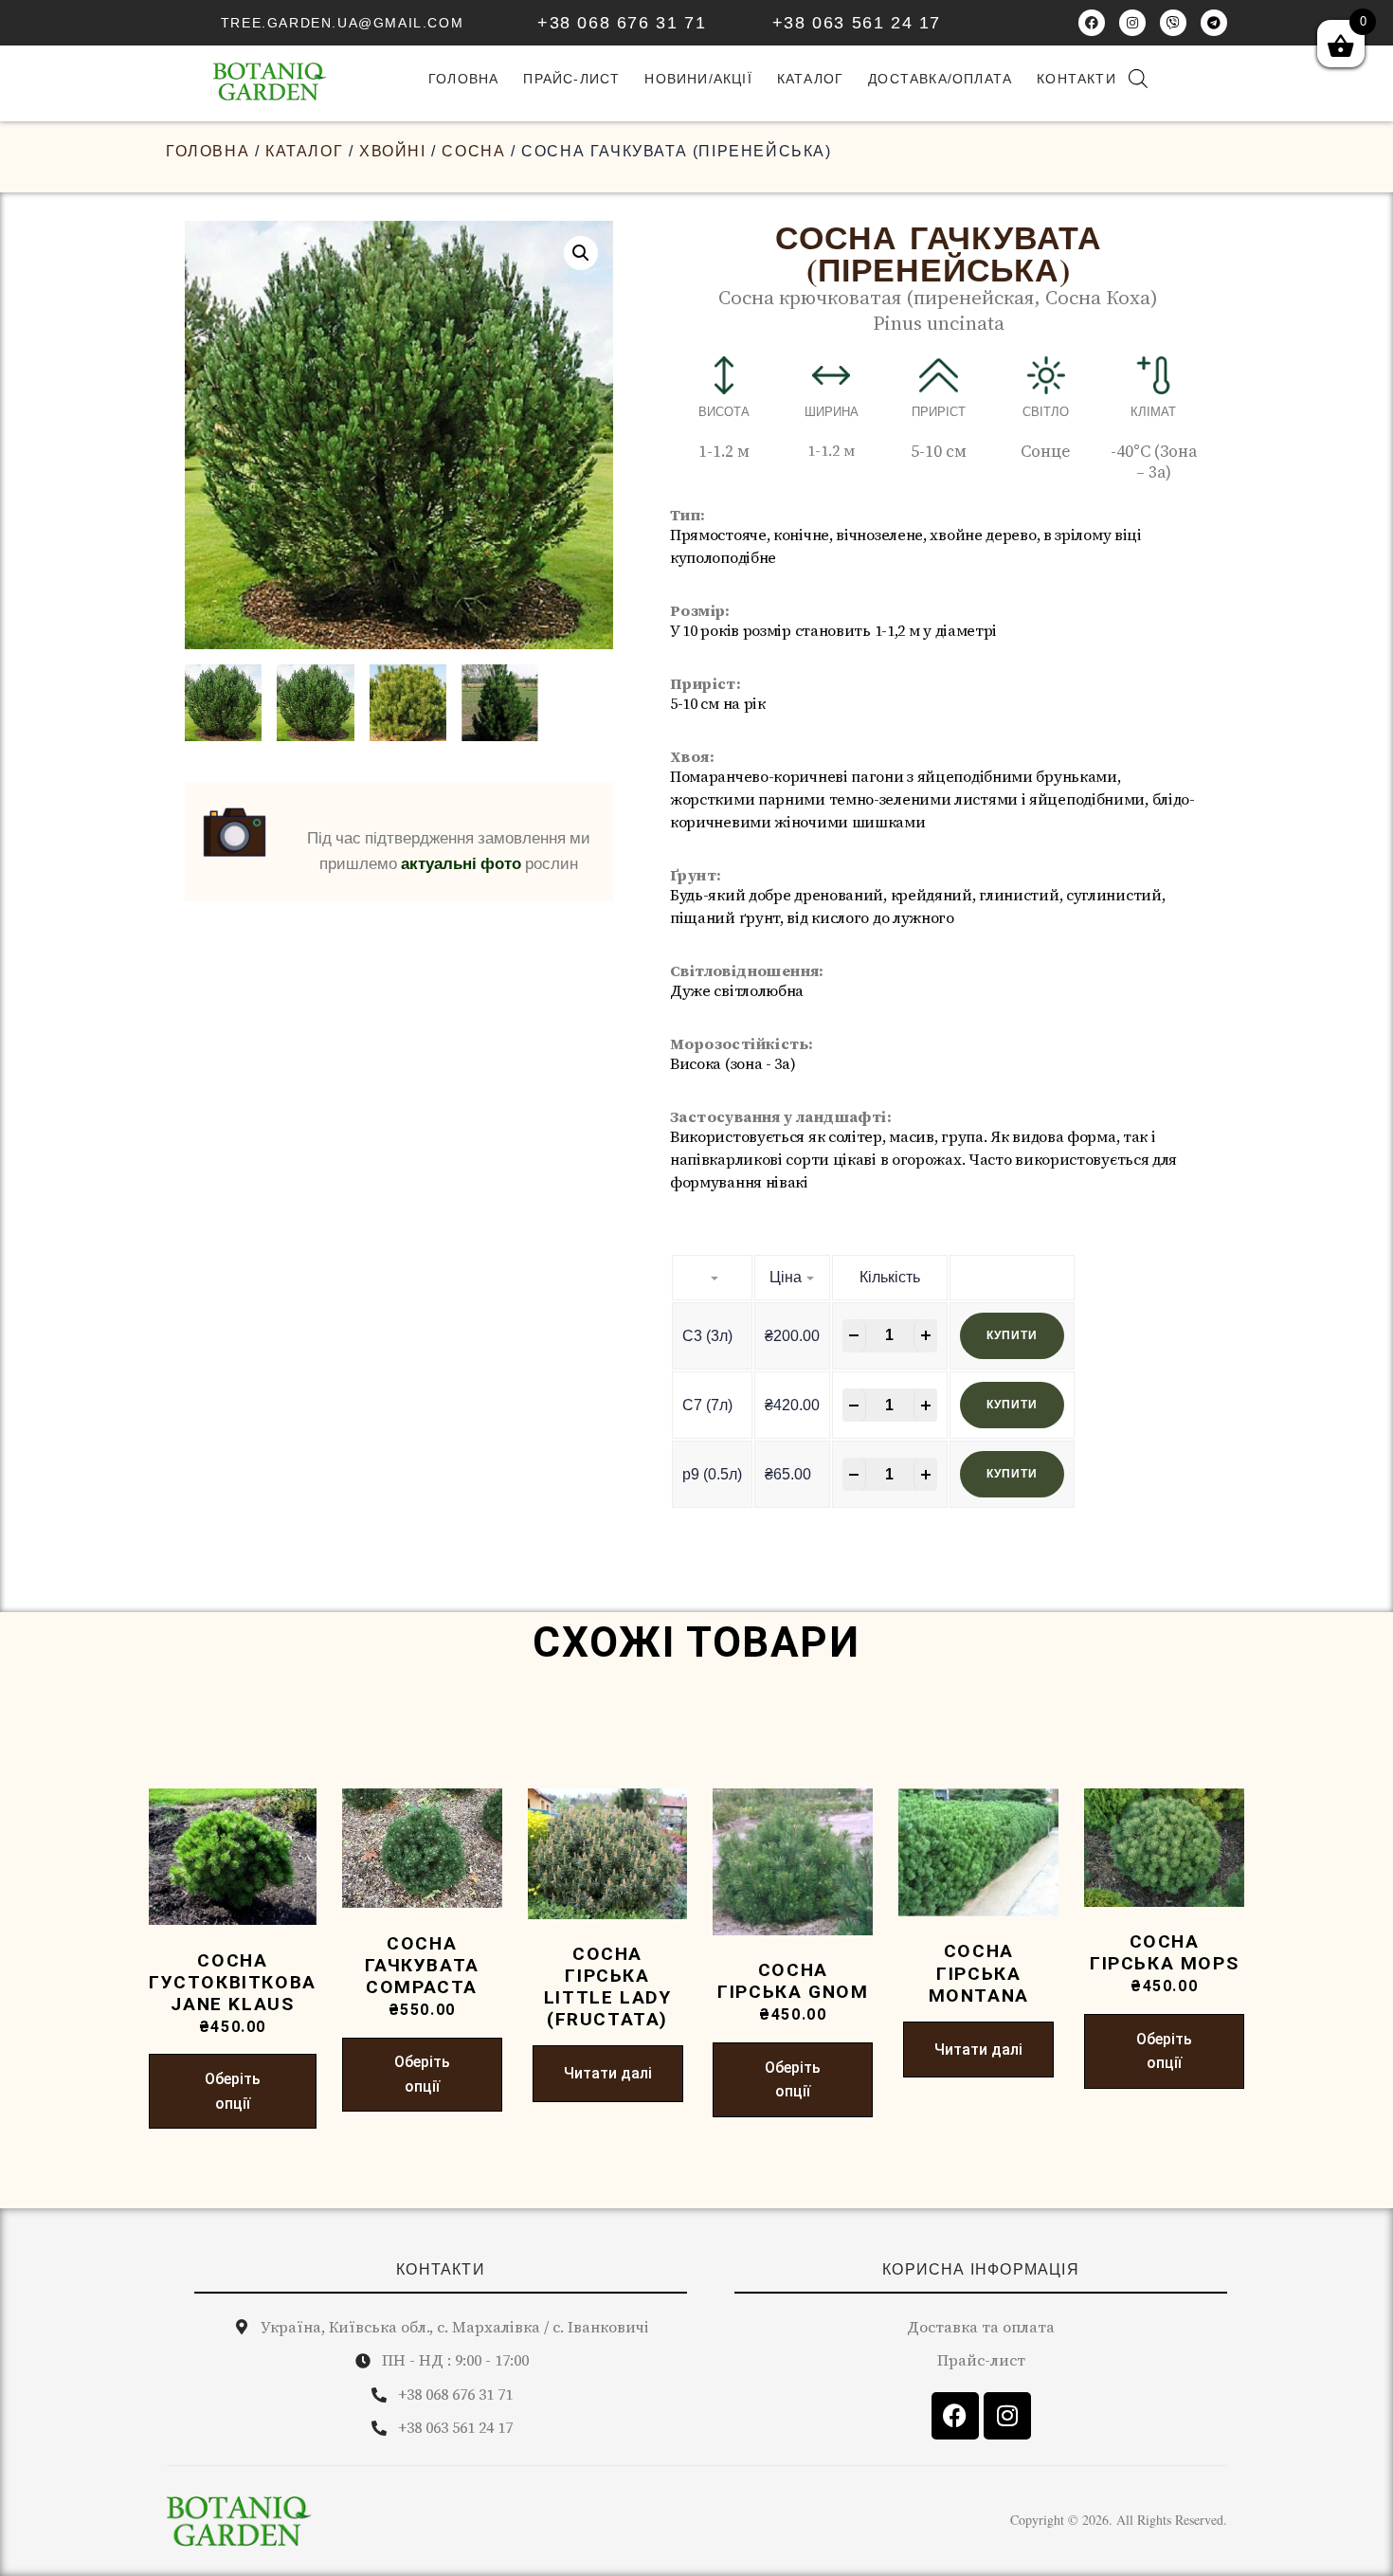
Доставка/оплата (940, 79)
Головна (208, 151)
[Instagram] (1132, 23)
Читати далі (608, 2073)
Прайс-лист (571, 79)
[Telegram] (1214, 23)
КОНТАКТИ (441, 2269)
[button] (581, 253)
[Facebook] (1092, 23)
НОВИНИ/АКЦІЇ (698, 79)
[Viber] (1173, 23)
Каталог (810, 79)
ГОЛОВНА (463, 79)
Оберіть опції (233, 2091)
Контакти (1076, 79)
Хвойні (393, 151)
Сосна (473, 151)
